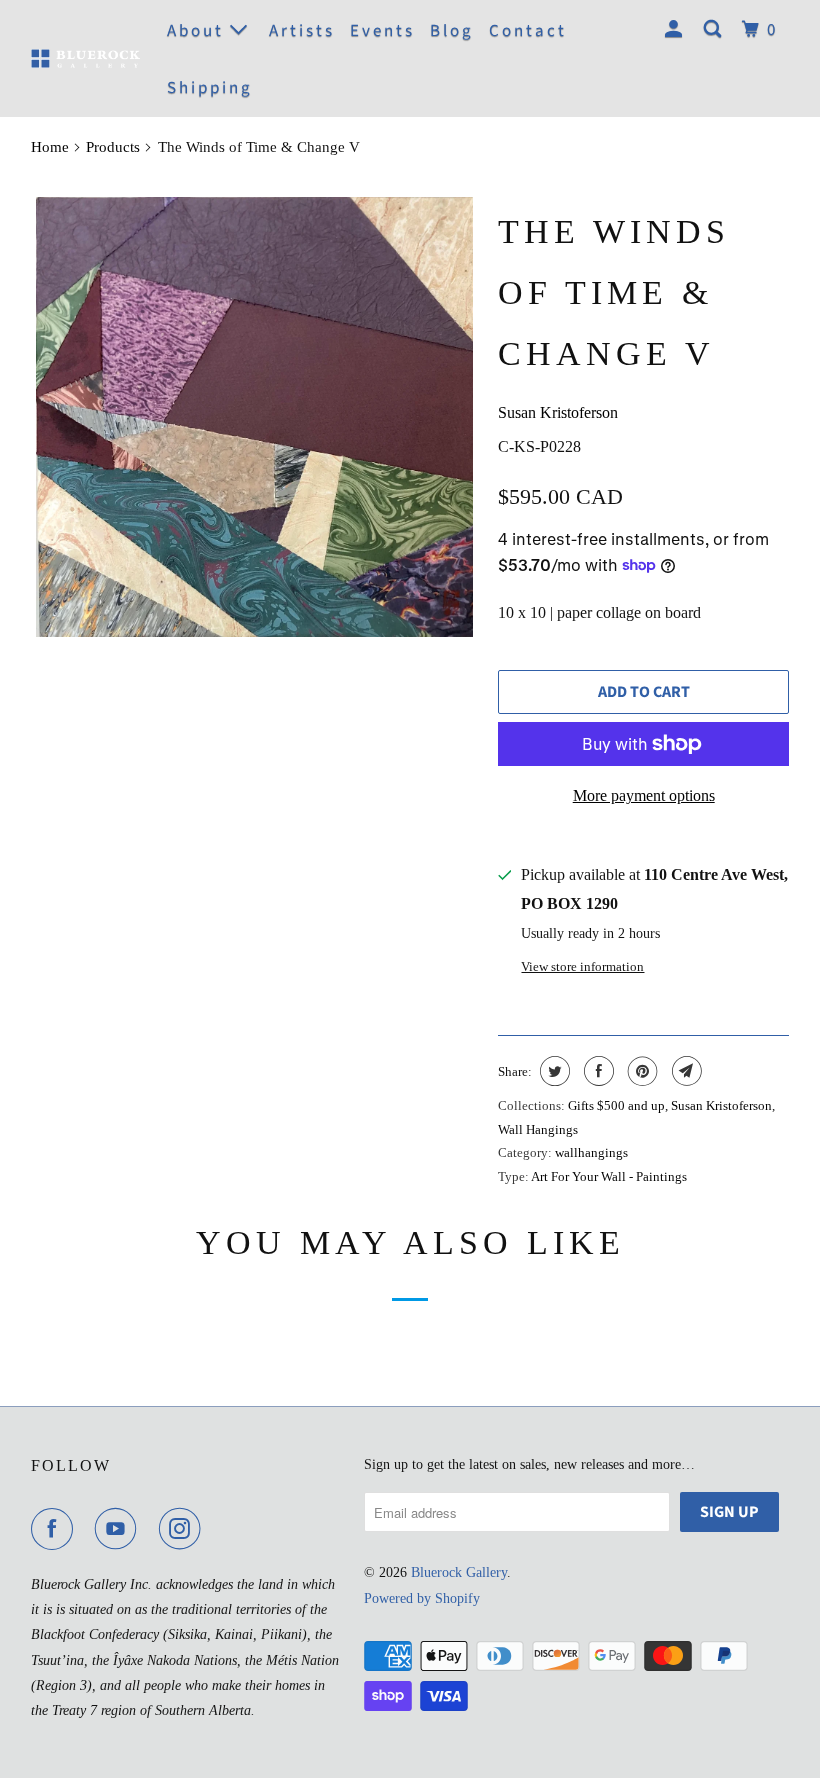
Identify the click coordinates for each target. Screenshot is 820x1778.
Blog (452, 31)
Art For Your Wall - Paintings (609, 1176)
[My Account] (676, 30)
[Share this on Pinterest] (640, 1071)
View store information (582, 966)
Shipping (210, 88)
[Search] (715, 30)
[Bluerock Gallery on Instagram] (184, 1529)
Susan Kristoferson (558, 412)
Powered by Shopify (422, 1598)
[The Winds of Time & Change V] (254, 417)
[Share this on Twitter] (552, 1071)
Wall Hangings (538, 1129)
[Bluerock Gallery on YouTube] (120, 1529)
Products (113, 147)
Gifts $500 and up (616, 1105)
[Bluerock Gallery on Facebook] (56, 1529)
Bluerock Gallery (459, 1572)
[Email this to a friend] (684, 1071)
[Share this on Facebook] (596, 1071)
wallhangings (591, 1152)
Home (50, 147)
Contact (528, 31)
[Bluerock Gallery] (86, 58)
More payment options (644, 795)
